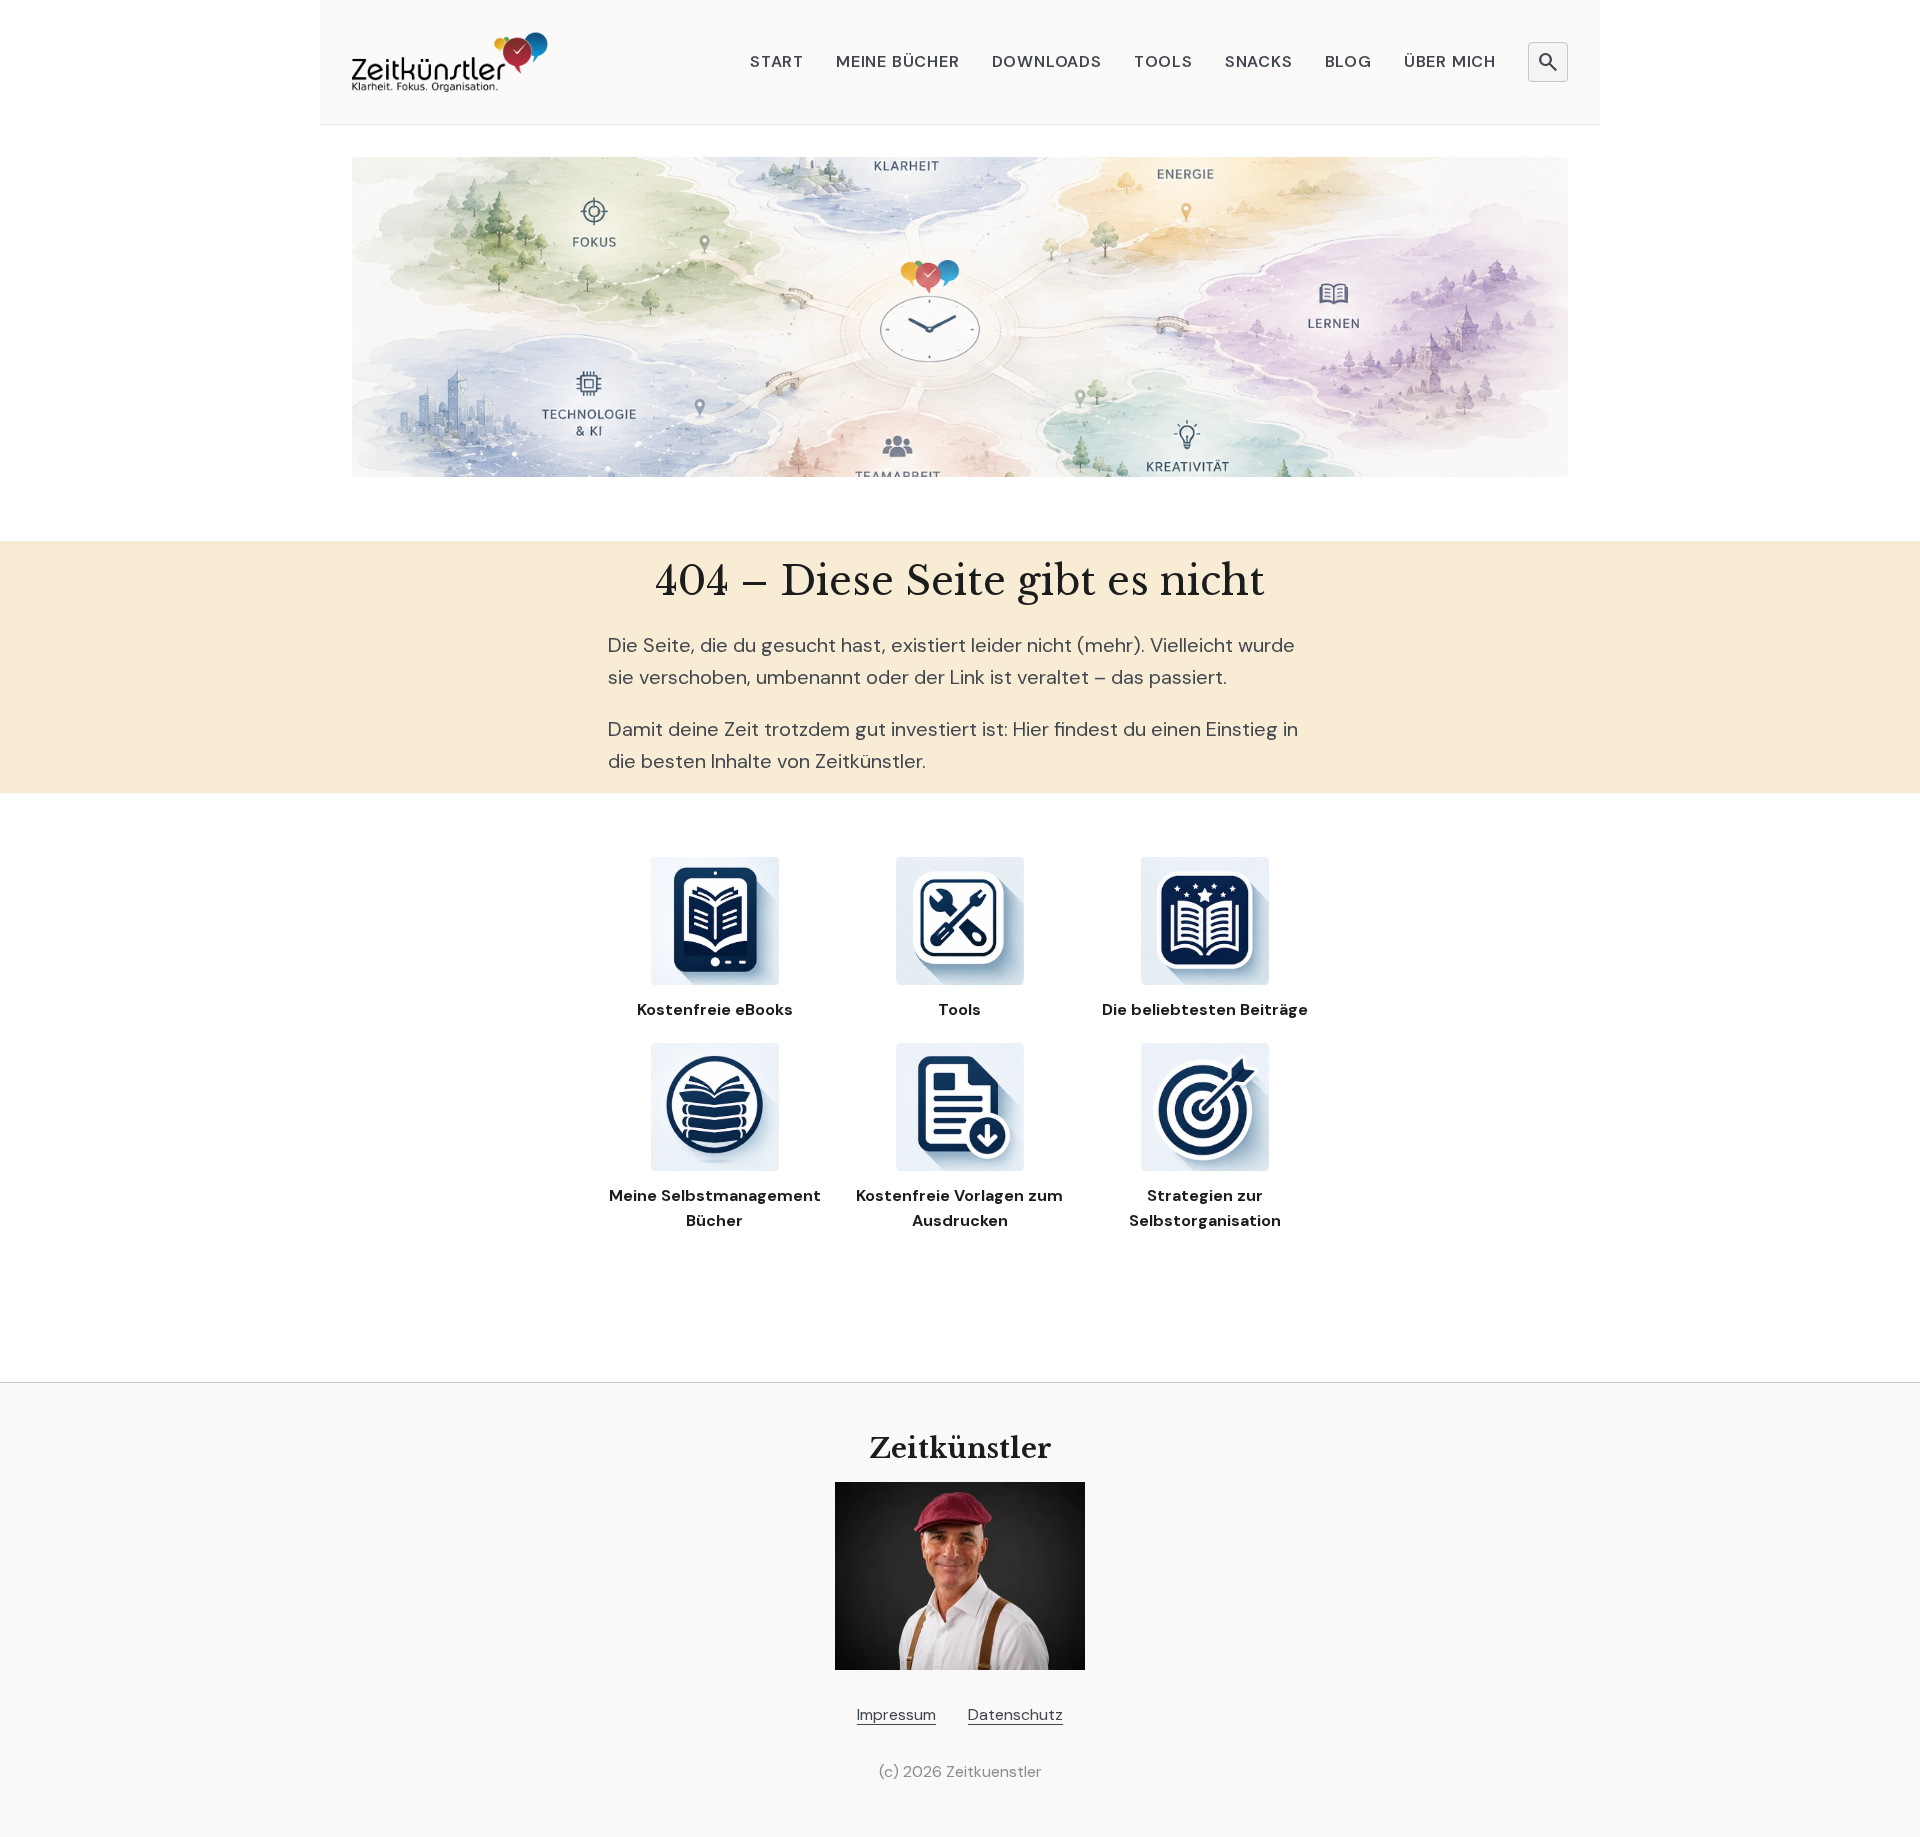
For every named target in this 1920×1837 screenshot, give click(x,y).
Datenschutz (1015, 1714)
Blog (1348, 61)
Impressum (896, 1714)
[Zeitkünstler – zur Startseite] (450, 62)
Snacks (1259, 61)
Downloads (1047, 61)
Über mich (1450, 61)
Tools (1163, 61)
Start (777, 61)
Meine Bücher (898, 61)
